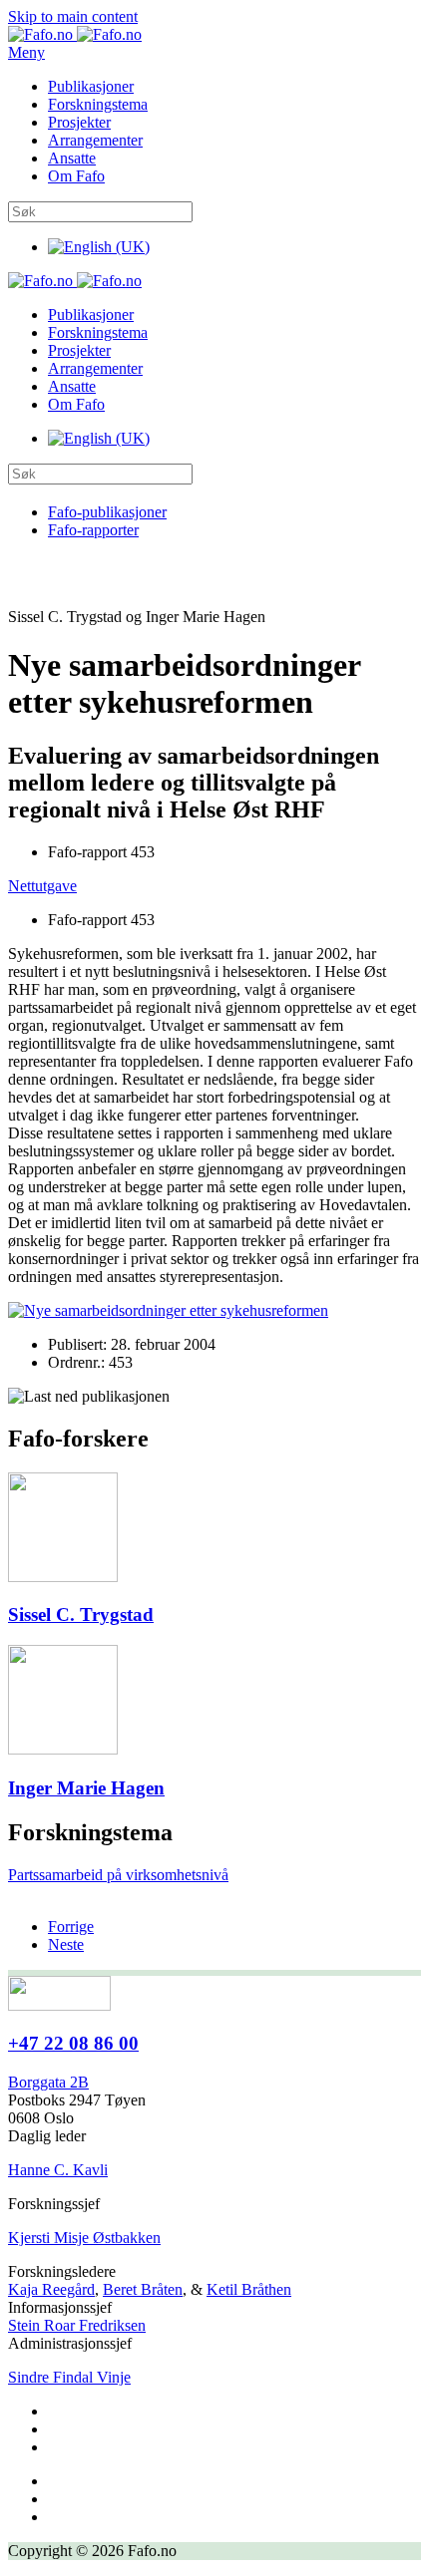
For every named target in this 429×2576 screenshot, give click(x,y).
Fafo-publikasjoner (107, 512)
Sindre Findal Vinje (69, 2377)
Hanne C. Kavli (58, 2170)
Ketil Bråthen (249, 2289)
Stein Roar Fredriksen (77, 2325)
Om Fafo (76, 176)
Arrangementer (95, 140)
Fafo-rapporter (93, 530)
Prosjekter (79, 122)
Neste (66, 1944)
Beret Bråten (143, 2289)
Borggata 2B (48, 2082)
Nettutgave (42, 886)
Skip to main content (73, 16)
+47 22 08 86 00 (73, 2043)
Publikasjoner (91, 86)
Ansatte (72, 158)
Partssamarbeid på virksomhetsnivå (118, 1875)
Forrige (71, 1927)
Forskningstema (98, 104)
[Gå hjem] (75, 34)
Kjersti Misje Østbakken (84, 2238)
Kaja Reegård (51, 2289)
